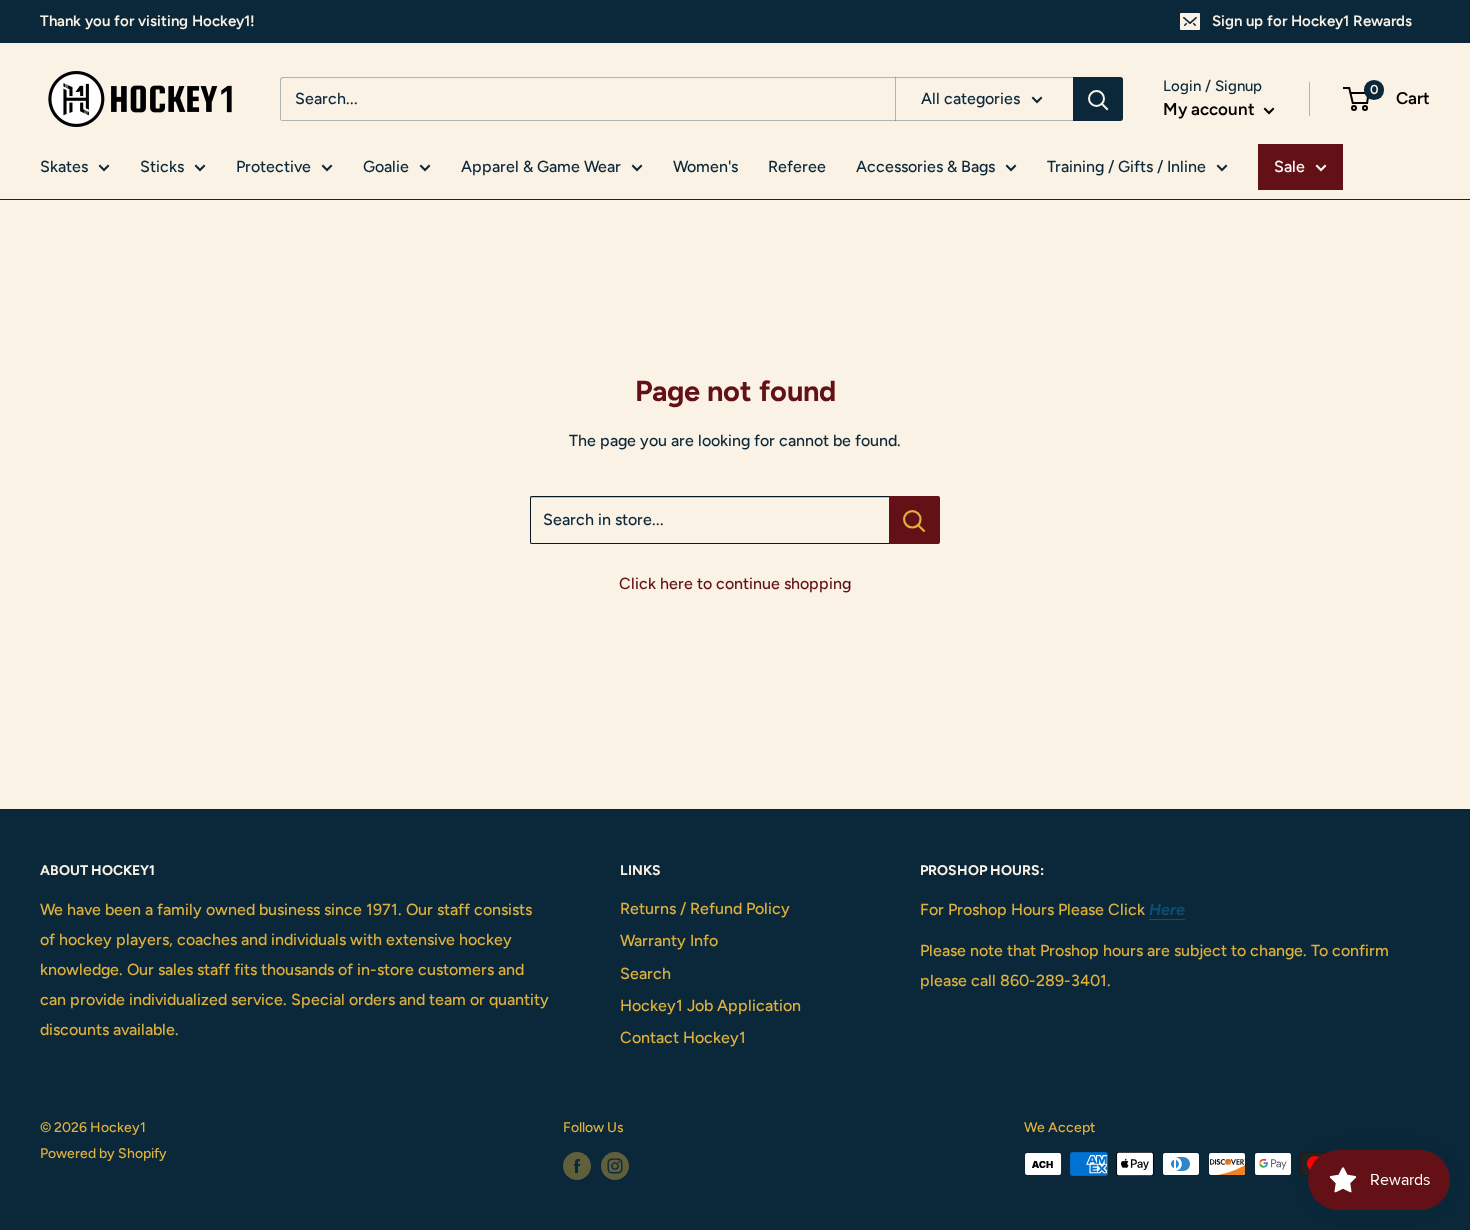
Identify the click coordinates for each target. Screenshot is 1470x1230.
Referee (797, 166)
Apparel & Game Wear (541, 166)
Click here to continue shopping (735, 583)
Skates (64, 166)
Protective (273, 166)
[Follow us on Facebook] (577, 1166)
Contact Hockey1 (683, 1037)
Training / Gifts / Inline (1126, 166)
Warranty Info (669, 940)
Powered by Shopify (103, 1153)
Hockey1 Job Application (710, 1005)
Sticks (162, 166)
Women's (705, 166)
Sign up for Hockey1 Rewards (1312, 21)
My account (1211, 109)
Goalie (386, 166)
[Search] (1098, 99)
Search (645, 973)
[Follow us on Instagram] (615, 1166)
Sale (1289, 166)
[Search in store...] (914, 520)
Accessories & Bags (925, 166)
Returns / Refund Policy (705, 908)
